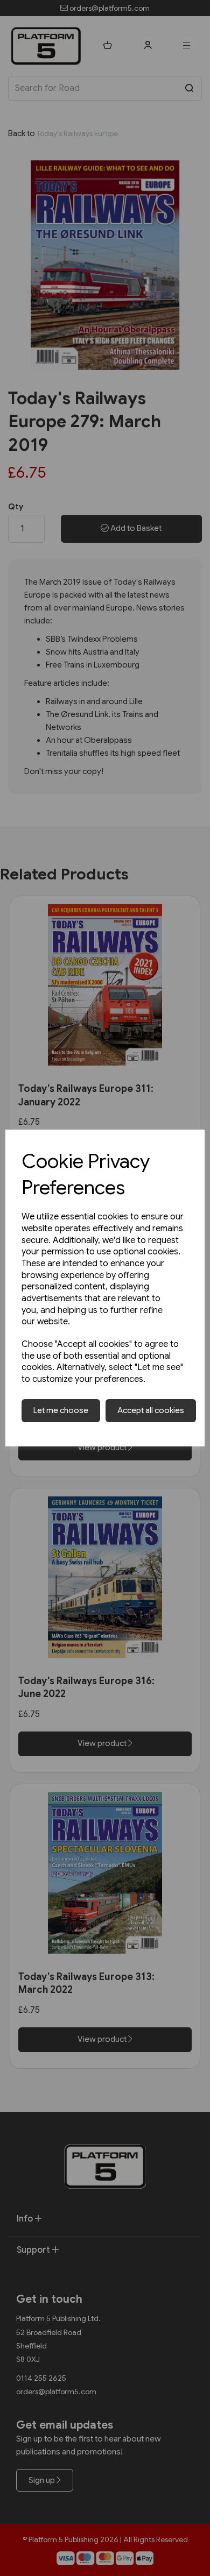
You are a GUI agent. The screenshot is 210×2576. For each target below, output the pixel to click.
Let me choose (61, 1410)
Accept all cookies (151, 1410)
